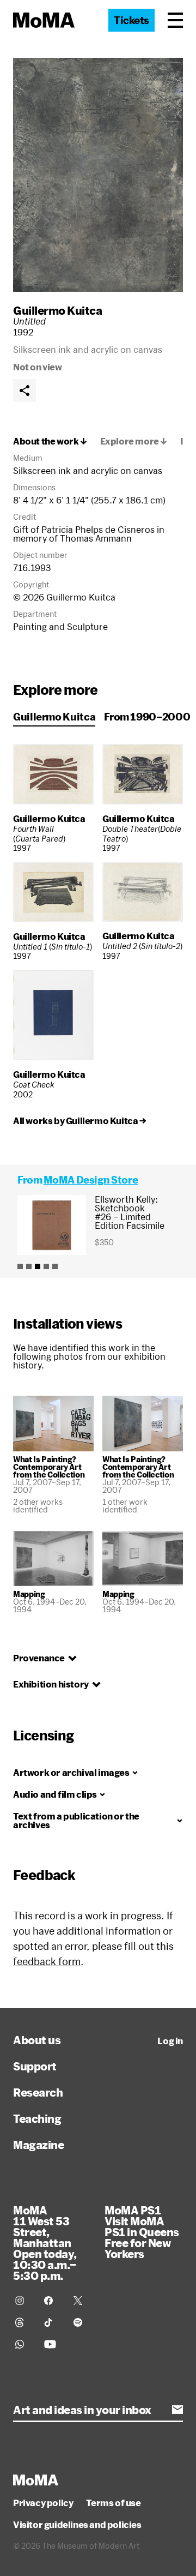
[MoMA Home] (44, 20)
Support (35, 2066)
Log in (170, 2041)
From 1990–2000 (147, 717)
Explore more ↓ (134, 441)
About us (37, 2040)
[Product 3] (38, 1266)
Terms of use (113, 2503)
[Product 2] (29, 1266)
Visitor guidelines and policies (77, 2525)
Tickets (131, 20)
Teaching (37, 2118)
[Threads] (23, 2322)
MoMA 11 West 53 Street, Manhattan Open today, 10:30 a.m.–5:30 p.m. (45, 2243)
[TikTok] (52, 2322)
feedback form (47, 1961)
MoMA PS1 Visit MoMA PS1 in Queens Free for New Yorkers (142, 2232)
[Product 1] (20, 1266)
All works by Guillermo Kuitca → (80, 1121)
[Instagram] (23, 2301)
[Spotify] (81, 2322)
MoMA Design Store (91, 1180)
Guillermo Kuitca (57, 310)
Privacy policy (43, 2503)
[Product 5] (55, 1266)
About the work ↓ (50, 441)
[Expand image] (98, 175)
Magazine (38, 2145)
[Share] (24, 391)
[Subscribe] (177, 2410)
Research (38, 2092)
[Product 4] (46, 1266)
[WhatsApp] (23, 2344)
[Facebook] (52, 2301)
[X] (81, 2301)
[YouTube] (52, 2344)
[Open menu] (175, 20)
